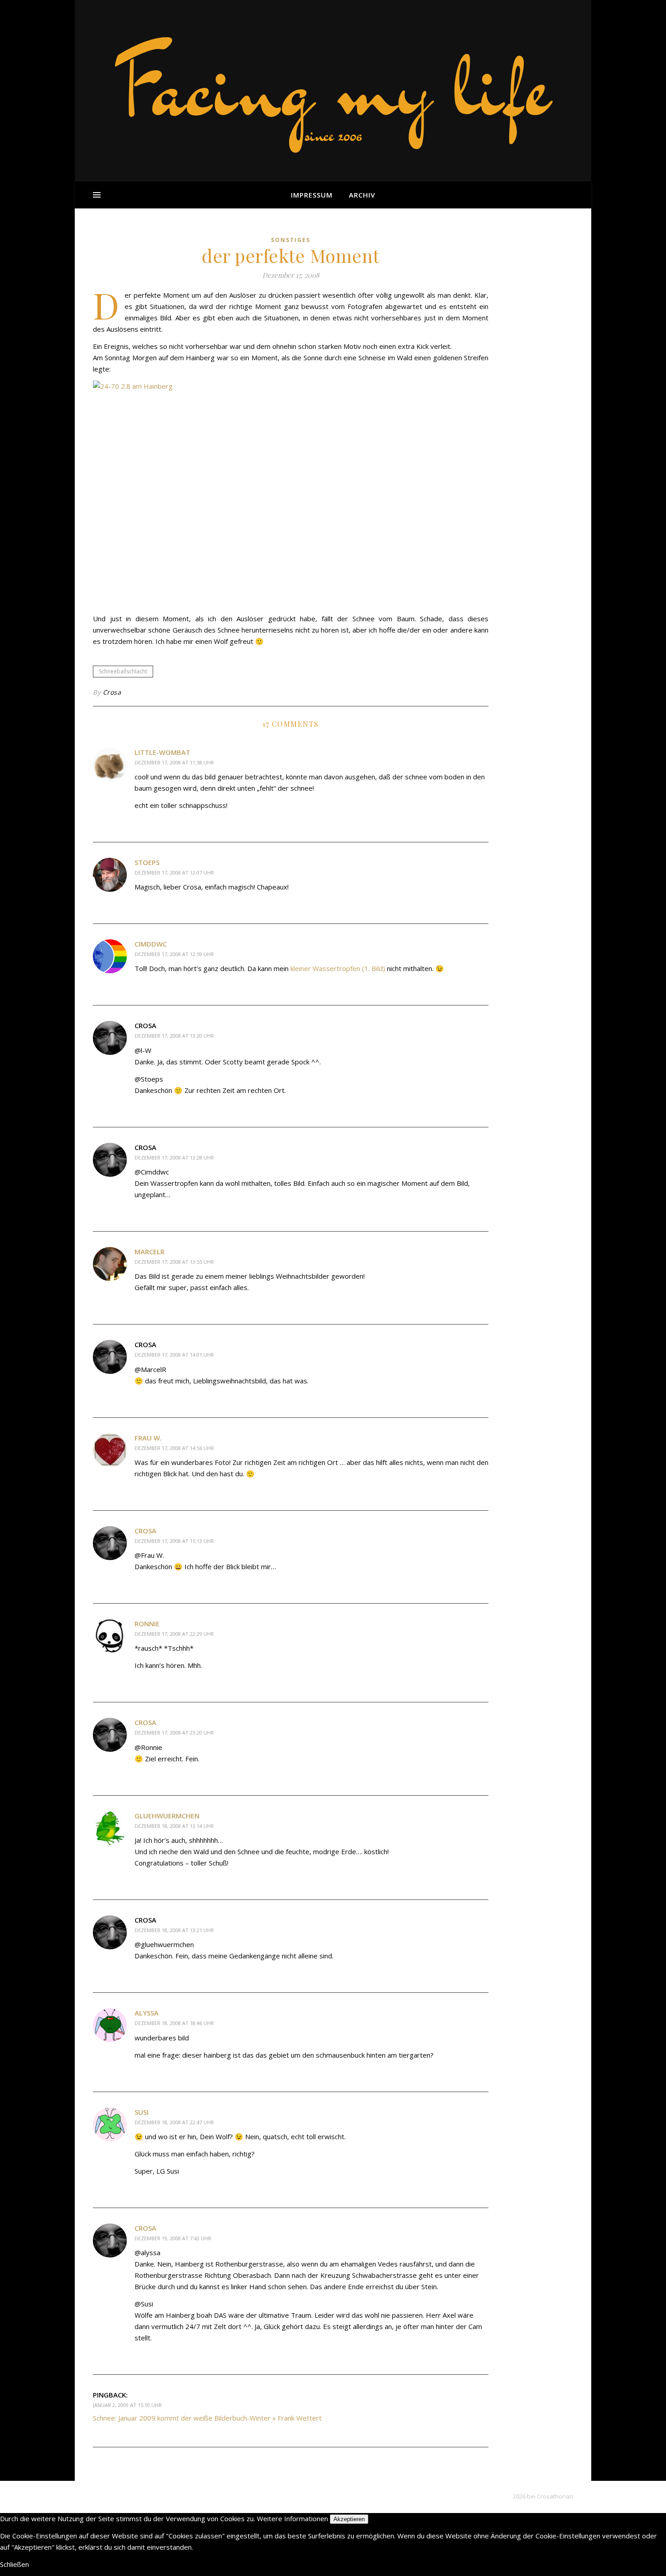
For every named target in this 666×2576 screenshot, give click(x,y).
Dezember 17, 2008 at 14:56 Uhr (174, 1448)
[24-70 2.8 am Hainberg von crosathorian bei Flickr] (291, 494)
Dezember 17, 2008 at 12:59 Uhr (174, 954)
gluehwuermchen (167, 1816)
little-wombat (162, 752)
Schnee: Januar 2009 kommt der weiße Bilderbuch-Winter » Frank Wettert (207, 2418)
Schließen (14, 2564)
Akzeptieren (349, 2519)
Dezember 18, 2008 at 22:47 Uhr (174, 2122)
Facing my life (333, 86)
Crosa (112, 692)
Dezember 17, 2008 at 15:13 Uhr (174, 1541)
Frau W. (148, 1438)
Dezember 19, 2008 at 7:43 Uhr (173, 2238)
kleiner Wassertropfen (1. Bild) (338, 968)
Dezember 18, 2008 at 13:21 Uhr (174, 1930)
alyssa (147, 2013)
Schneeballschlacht (123, 671)
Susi (142, 2112)
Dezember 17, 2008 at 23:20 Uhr (174, 1733)
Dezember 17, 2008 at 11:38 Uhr (174, 762)
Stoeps (147, 862)
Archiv (362, 195)
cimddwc (151, 944)
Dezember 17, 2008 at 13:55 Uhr (174, 1262)
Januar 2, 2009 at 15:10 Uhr (127, 2405)
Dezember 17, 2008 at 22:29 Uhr (174, 1634)
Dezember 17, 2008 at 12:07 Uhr (174, 872)
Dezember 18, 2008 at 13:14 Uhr (174, 1826)
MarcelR (150, 1252)
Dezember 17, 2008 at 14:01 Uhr (174, 1355)
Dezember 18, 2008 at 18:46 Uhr (174, 2023)
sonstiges (291, 240)
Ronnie (147, 1624)
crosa (145, 1531)
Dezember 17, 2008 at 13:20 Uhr (174, 1036)
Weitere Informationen (292, 2518)
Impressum (312, 195)
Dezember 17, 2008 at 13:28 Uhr (174, 1158)
